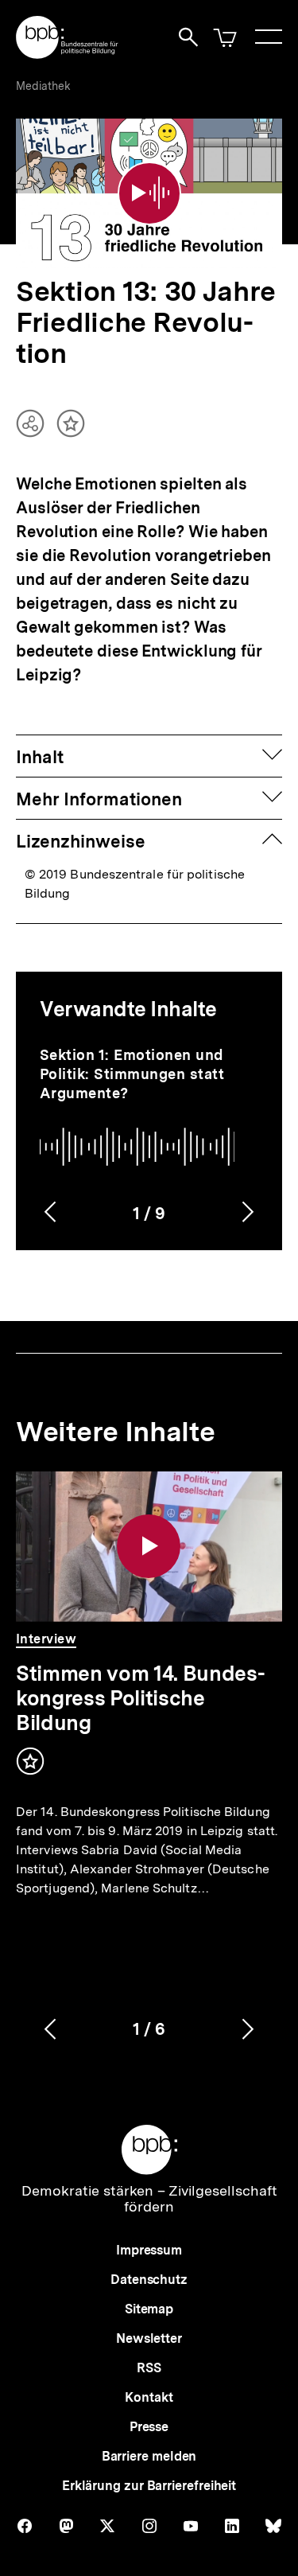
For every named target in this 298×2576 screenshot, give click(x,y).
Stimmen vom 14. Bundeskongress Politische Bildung (141, 1698)
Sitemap (149, 2309)
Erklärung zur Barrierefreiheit (149, 2486)
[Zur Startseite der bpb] (68, 54)
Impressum (149, 2250)
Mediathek (43, 86)
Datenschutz (149, 2280)
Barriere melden (149, 2456)
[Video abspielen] (149, 193)
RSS (149, 2368)
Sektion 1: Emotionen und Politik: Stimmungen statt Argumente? (132, 1074)
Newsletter (149, 2338)
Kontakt (149, 2397)
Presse (149, 2427)
